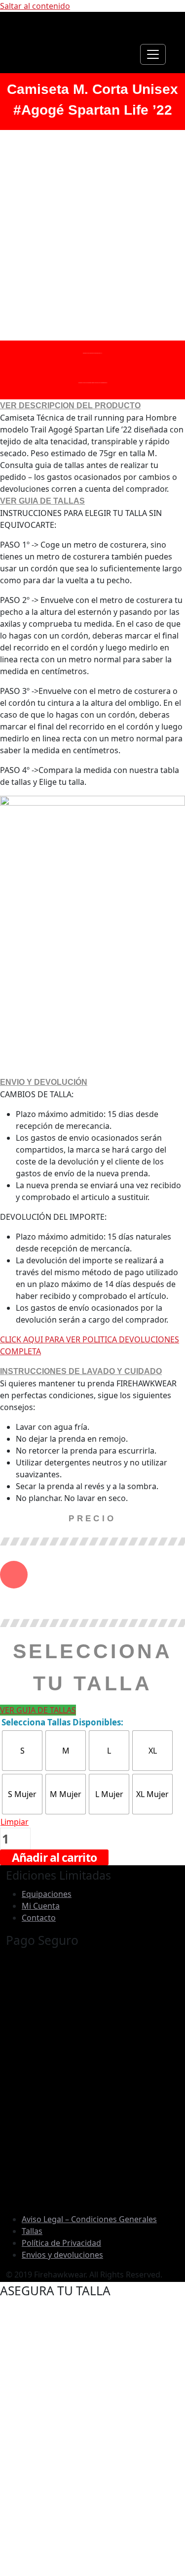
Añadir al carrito (54, 1857)
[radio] (22, 1751)
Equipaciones (47, 1894)
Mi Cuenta (41, 1906)
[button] (92, 406)
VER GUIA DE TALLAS (42, 501)
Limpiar (15, 1822)
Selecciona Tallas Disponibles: (62, 1722)
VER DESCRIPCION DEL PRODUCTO (70, 406)
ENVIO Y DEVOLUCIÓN (44, 1082)
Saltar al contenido (35, 6)
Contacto (39, 1918)
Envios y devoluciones (62, 2255)
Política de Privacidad (61, 2243)
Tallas (32, 2231)
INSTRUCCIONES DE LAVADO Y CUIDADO (81, 1371)
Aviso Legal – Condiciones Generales (89, 2219)
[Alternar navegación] (153, 54)
